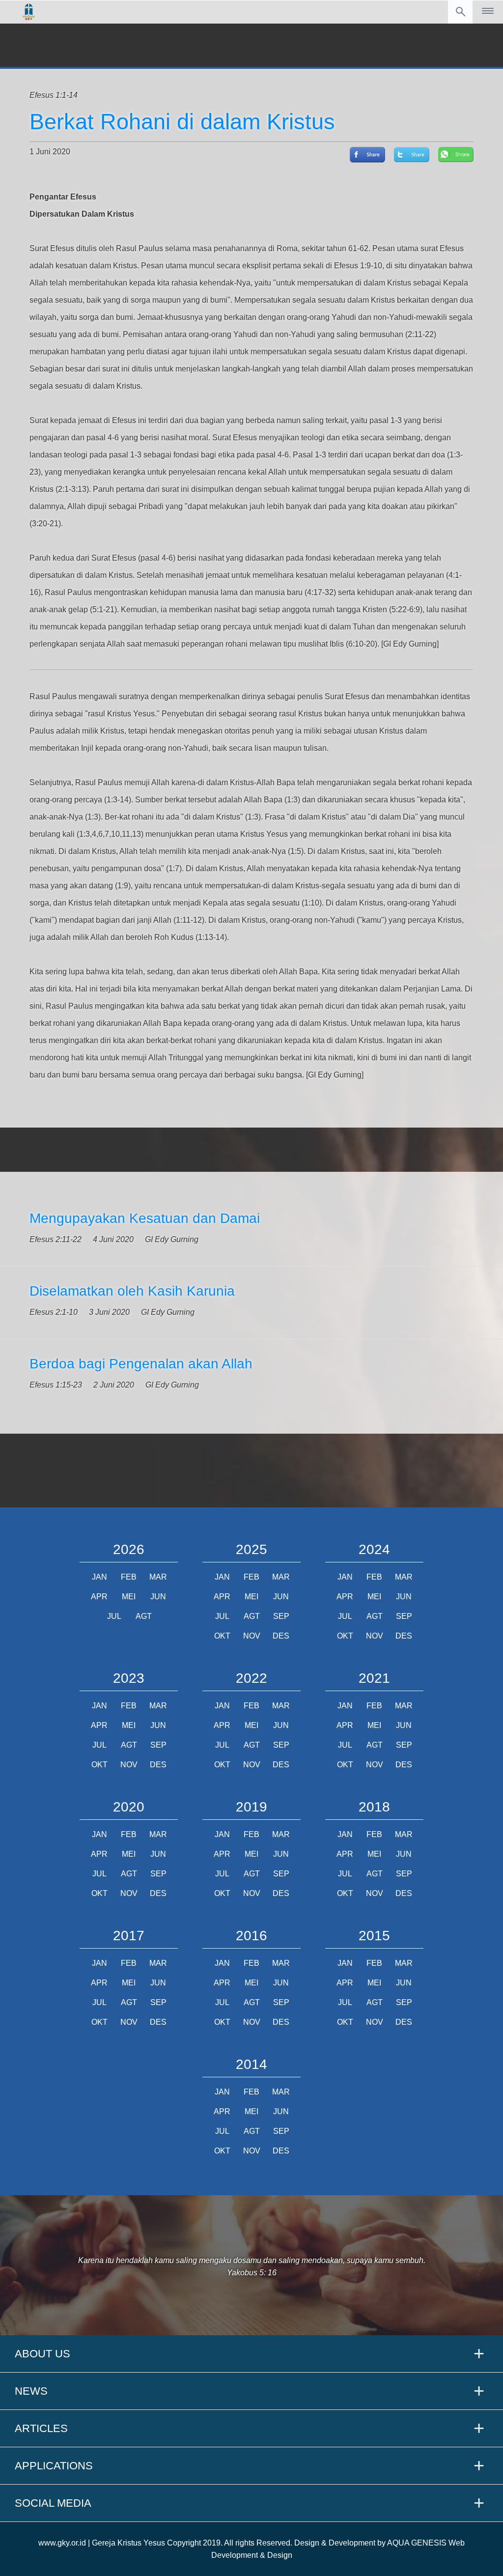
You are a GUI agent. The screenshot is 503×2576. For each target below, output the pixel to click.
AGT (144, 1616)
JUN (158, 1597)
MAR (158, 1577)
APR (99, 1597)
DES (281, 1636)
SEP (281, 1616)
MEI (129, 1597)
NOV (252, 1636)
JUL (114, 1616)
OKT (222, 1636)
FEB (129, 1577)
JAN (99, 1577)
